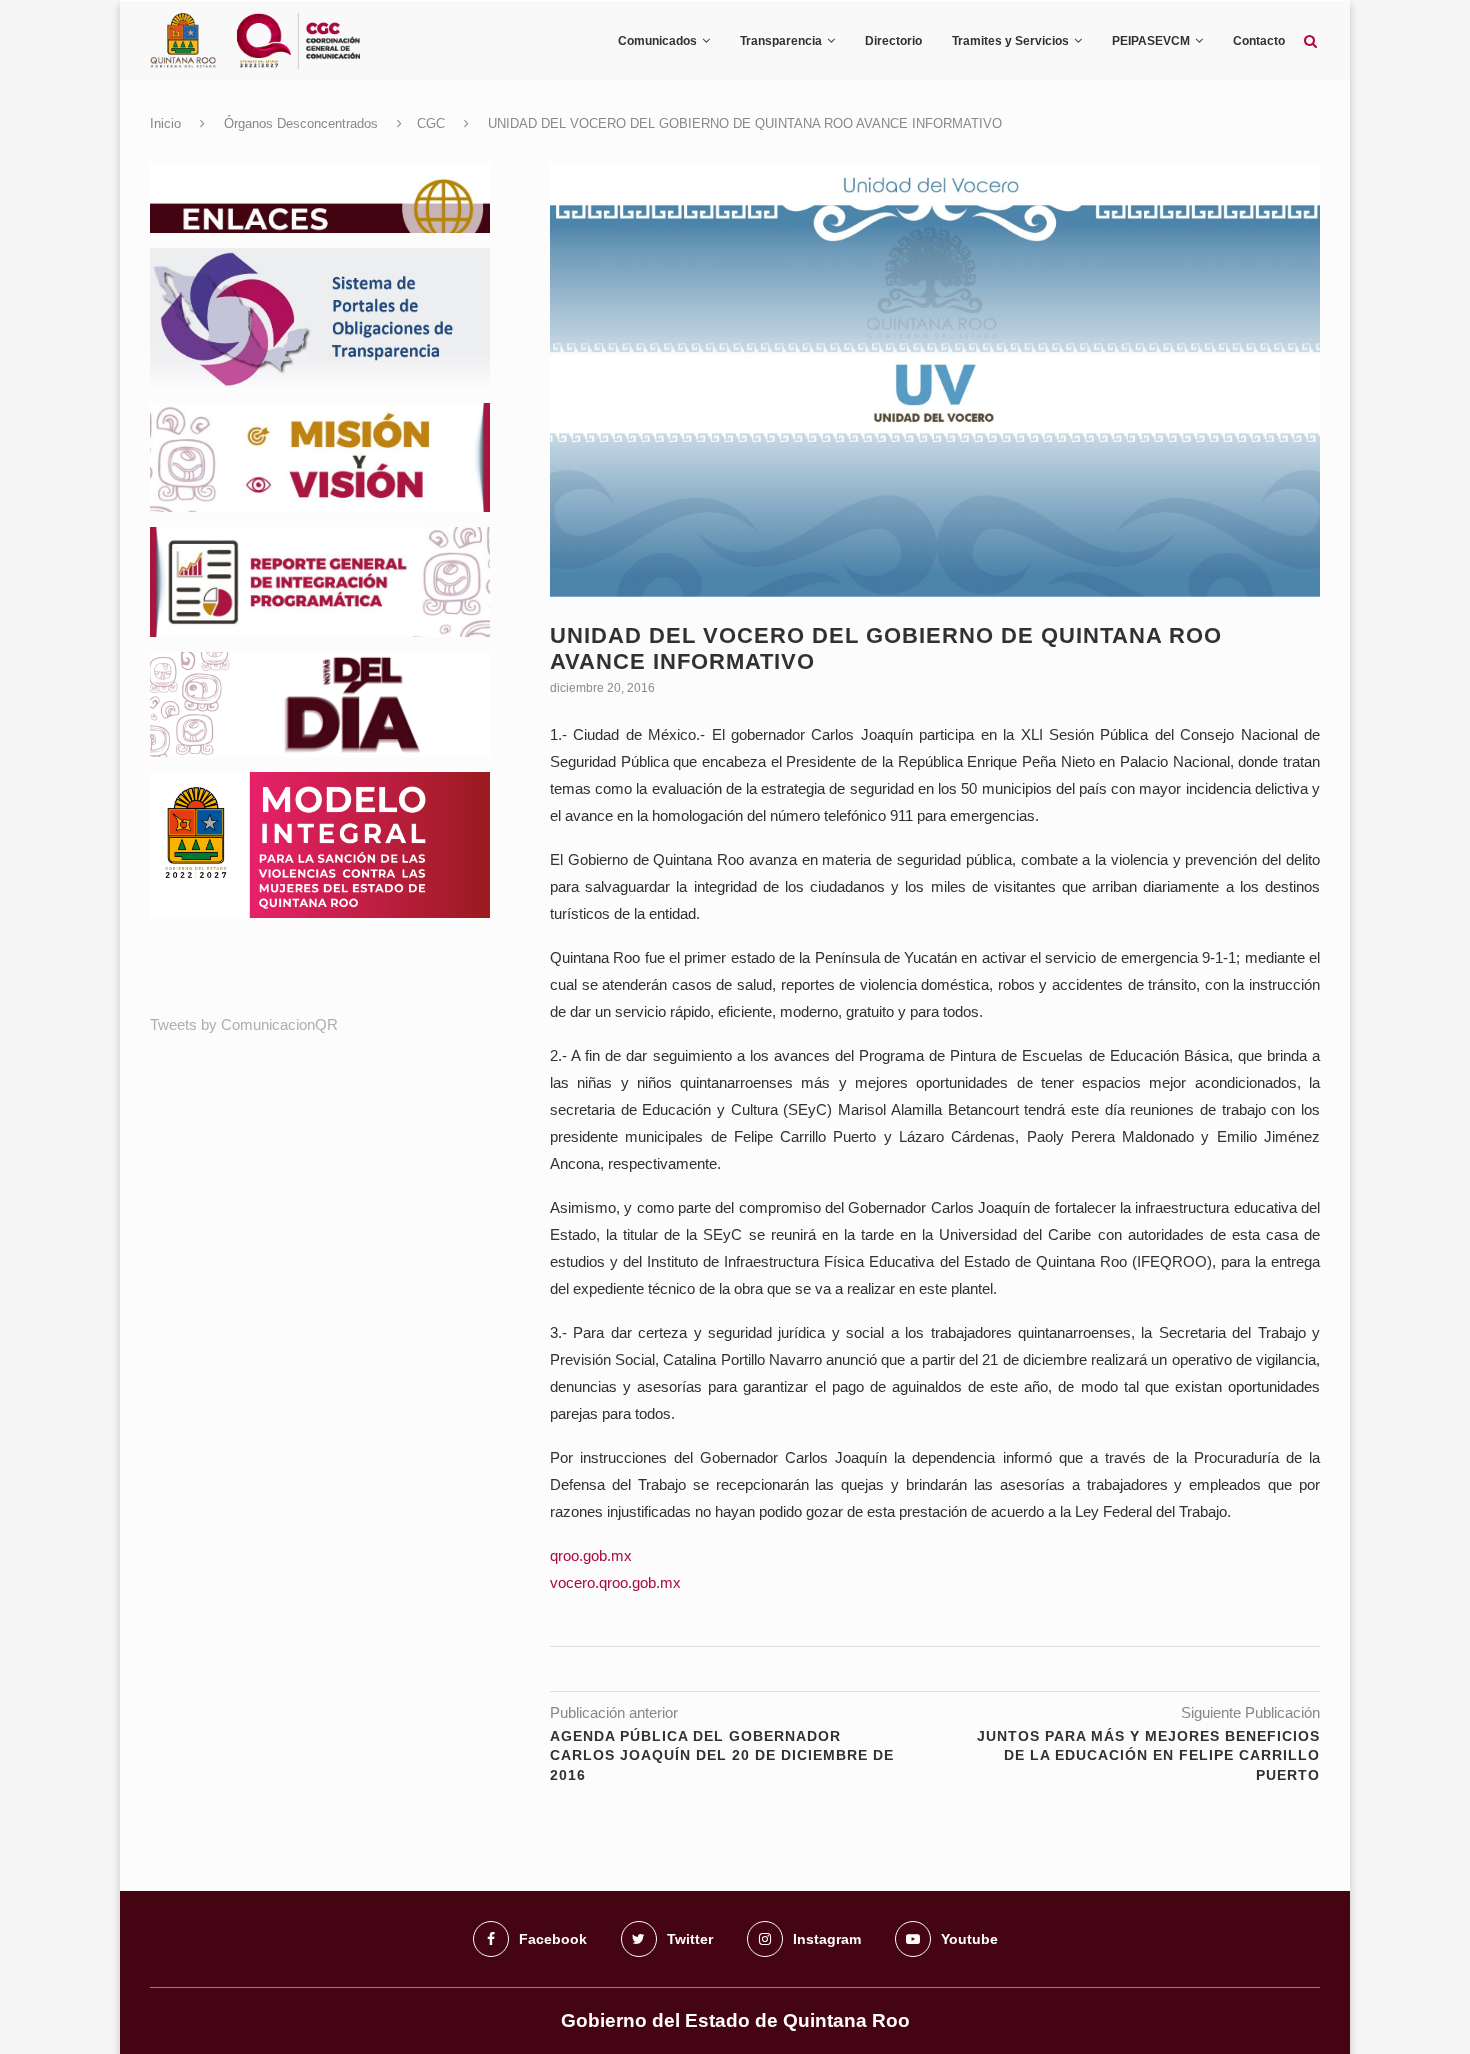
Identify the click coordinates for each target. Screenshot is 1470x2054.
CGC (431, 123)
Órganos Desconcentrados (301, 123)
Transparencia (781, 41)
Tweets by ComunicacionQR (244, 1024)
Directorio (893, 41)
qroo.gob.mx (591, 1555)
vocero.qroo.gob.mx (615, 1582)
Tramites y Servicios (1010, 41)
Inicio (165, 123)
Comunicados (657, 41)
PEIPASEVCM (1151, 41)
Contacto (1259, 41)
